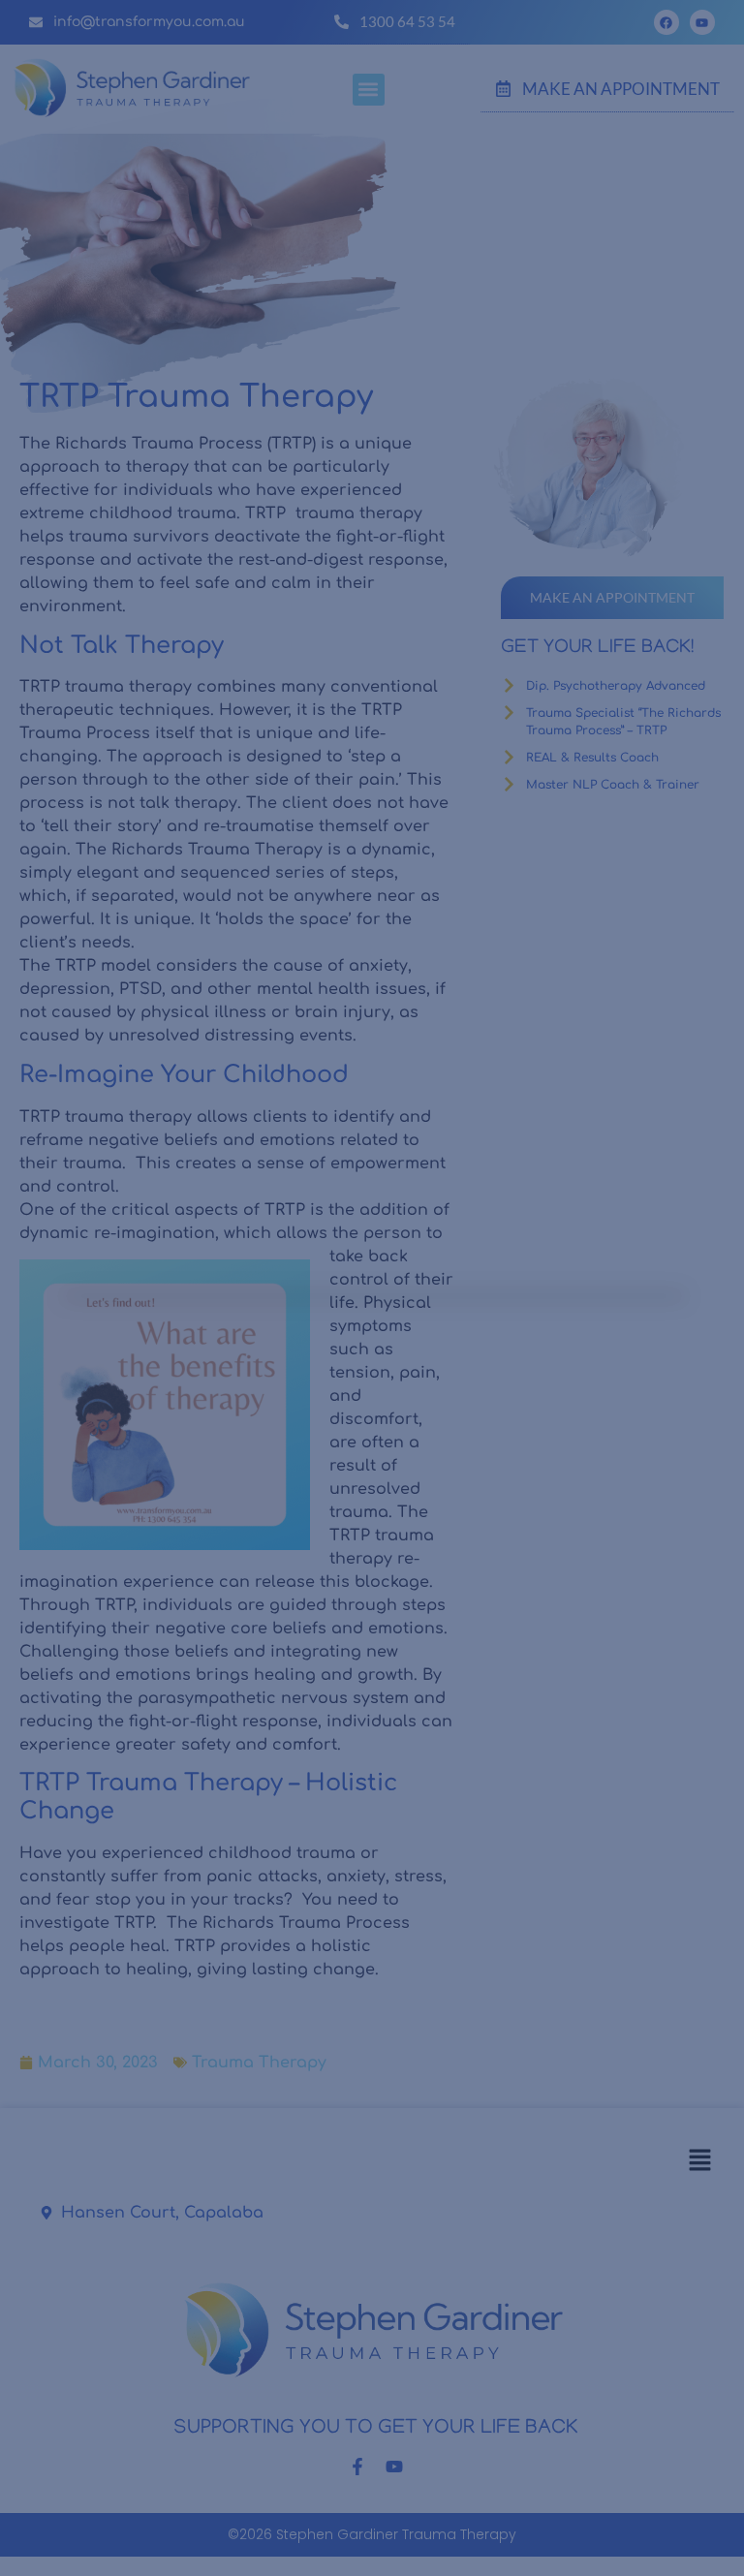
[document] (372, 1288)
